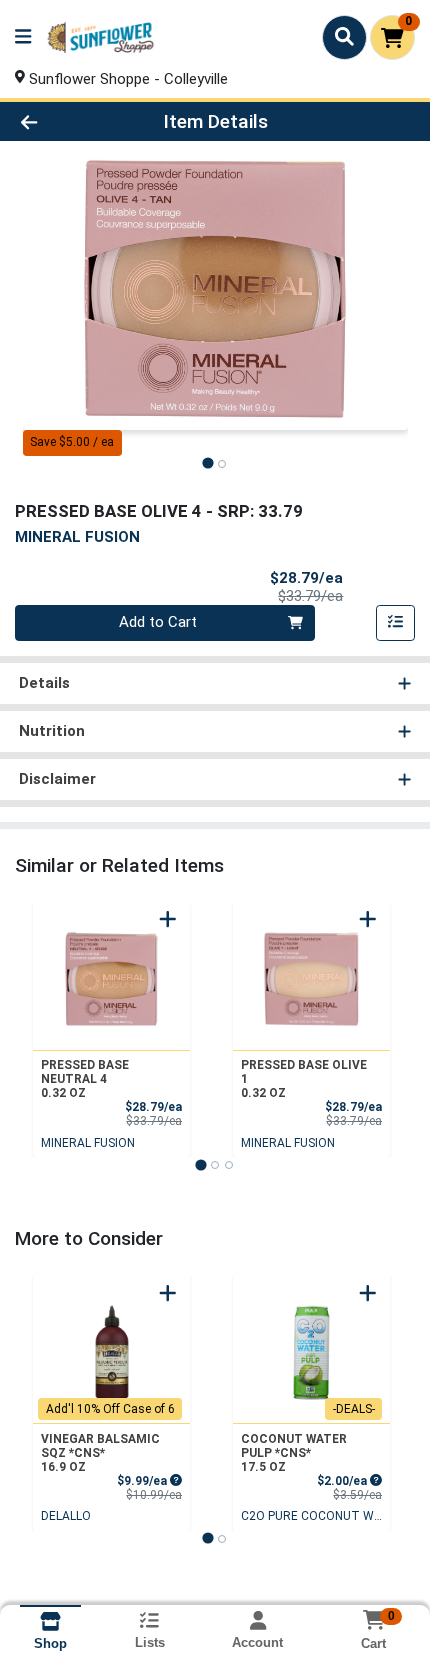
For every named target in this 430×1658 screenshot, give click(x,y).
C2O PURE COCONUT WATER (323, 1516)
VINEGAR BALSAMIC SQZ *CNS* (100, 1453)
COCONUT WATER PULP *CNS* (294, 1453)
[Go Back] (65, 121)
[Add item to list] (396, 623)
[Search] (344, 37)
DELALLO (66, 1516)
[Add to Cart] (168, 919)
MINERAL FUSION (88, 1143)
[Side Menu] (23, 37)
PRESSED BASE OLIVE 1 (304, 1079)
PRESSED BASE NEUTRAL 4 (85, 1079)
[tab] (207, 462)
